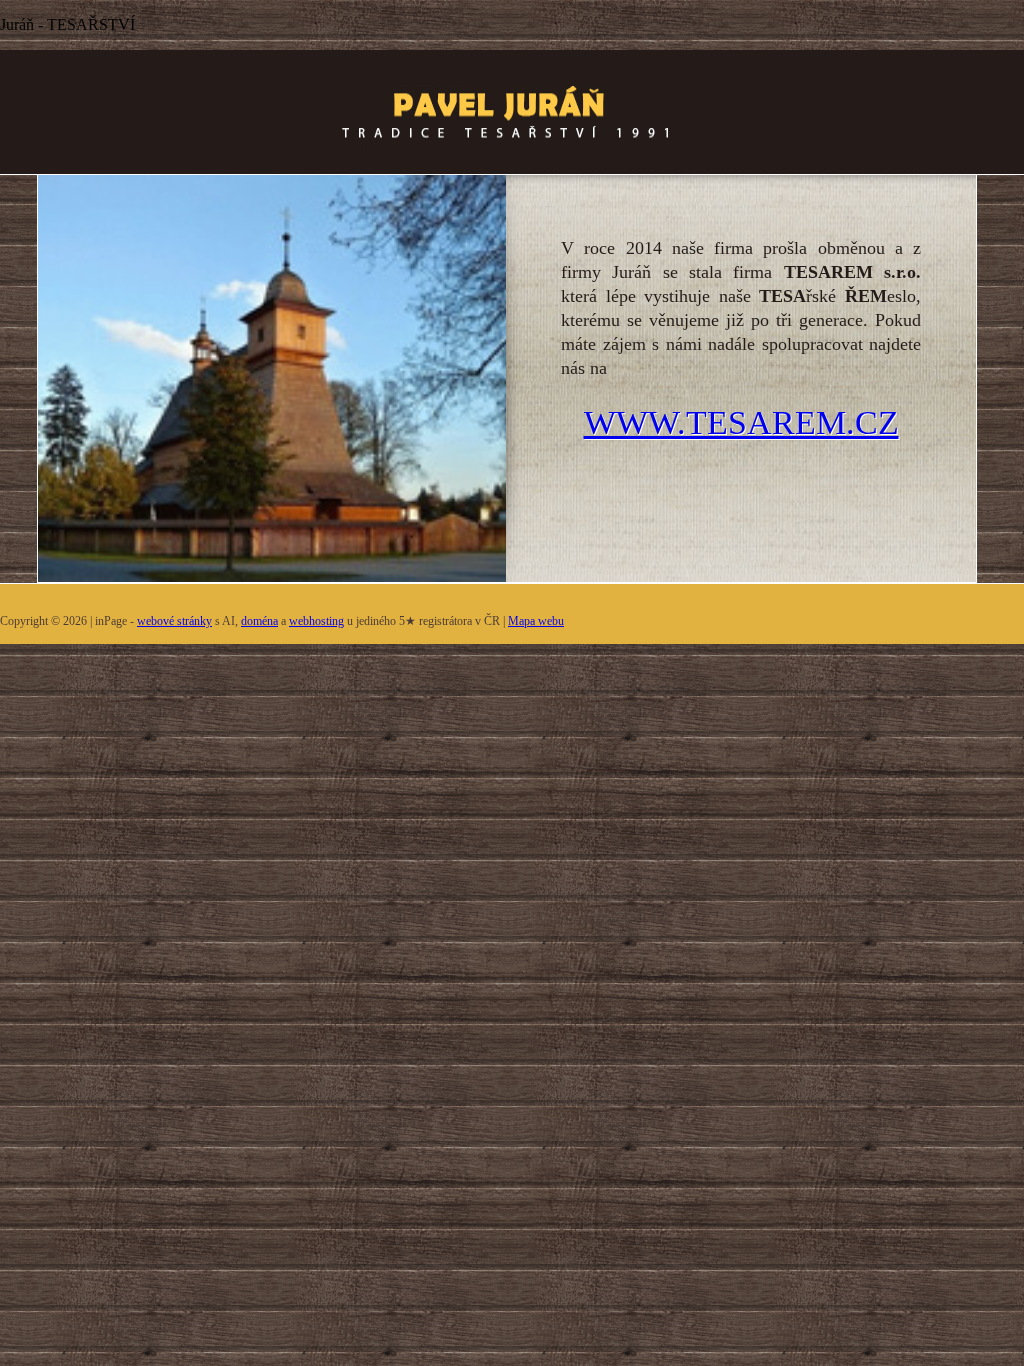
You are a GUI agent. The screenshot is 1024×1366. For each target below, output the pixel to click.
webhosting (316, 621)
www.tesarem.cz (741, 422)
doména (259, 621)
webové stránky (174, 621)
